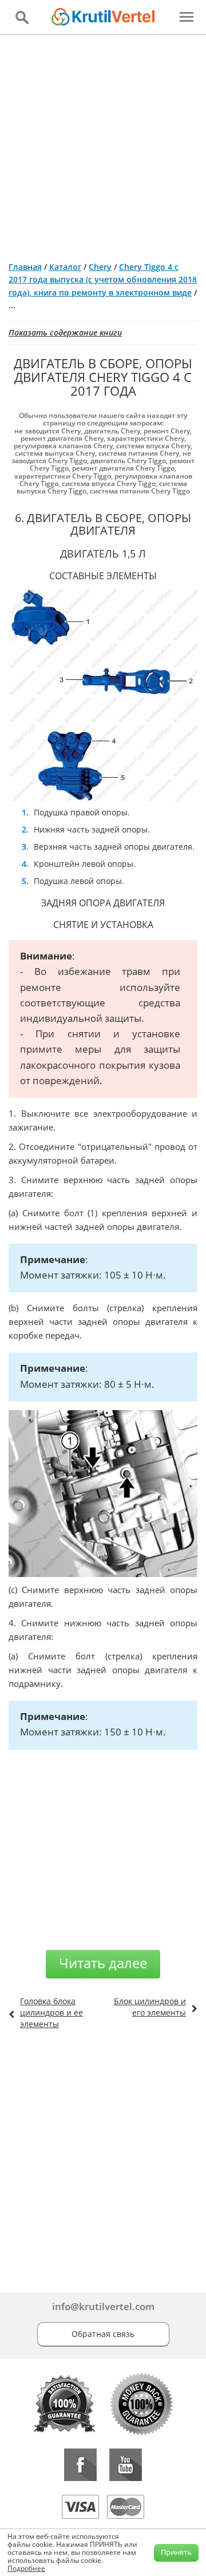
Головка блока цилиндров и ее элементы (51, 2012)
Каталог (65, 267)
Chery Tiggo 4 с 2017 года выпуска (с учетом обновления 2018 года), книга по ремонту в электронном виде (103, 280)
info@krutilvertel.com (103, 2306)
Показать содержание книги (65, 333)
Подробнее (26, 2568)
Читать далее (103, 1963)
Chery (100, 267)
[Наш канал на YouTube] (126, 2465)
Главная (25, 267)
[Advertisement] (103, 144)
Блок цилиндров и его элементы (150, 2007)
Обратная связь (103, 2334)
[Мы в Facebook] (80, 2465)
